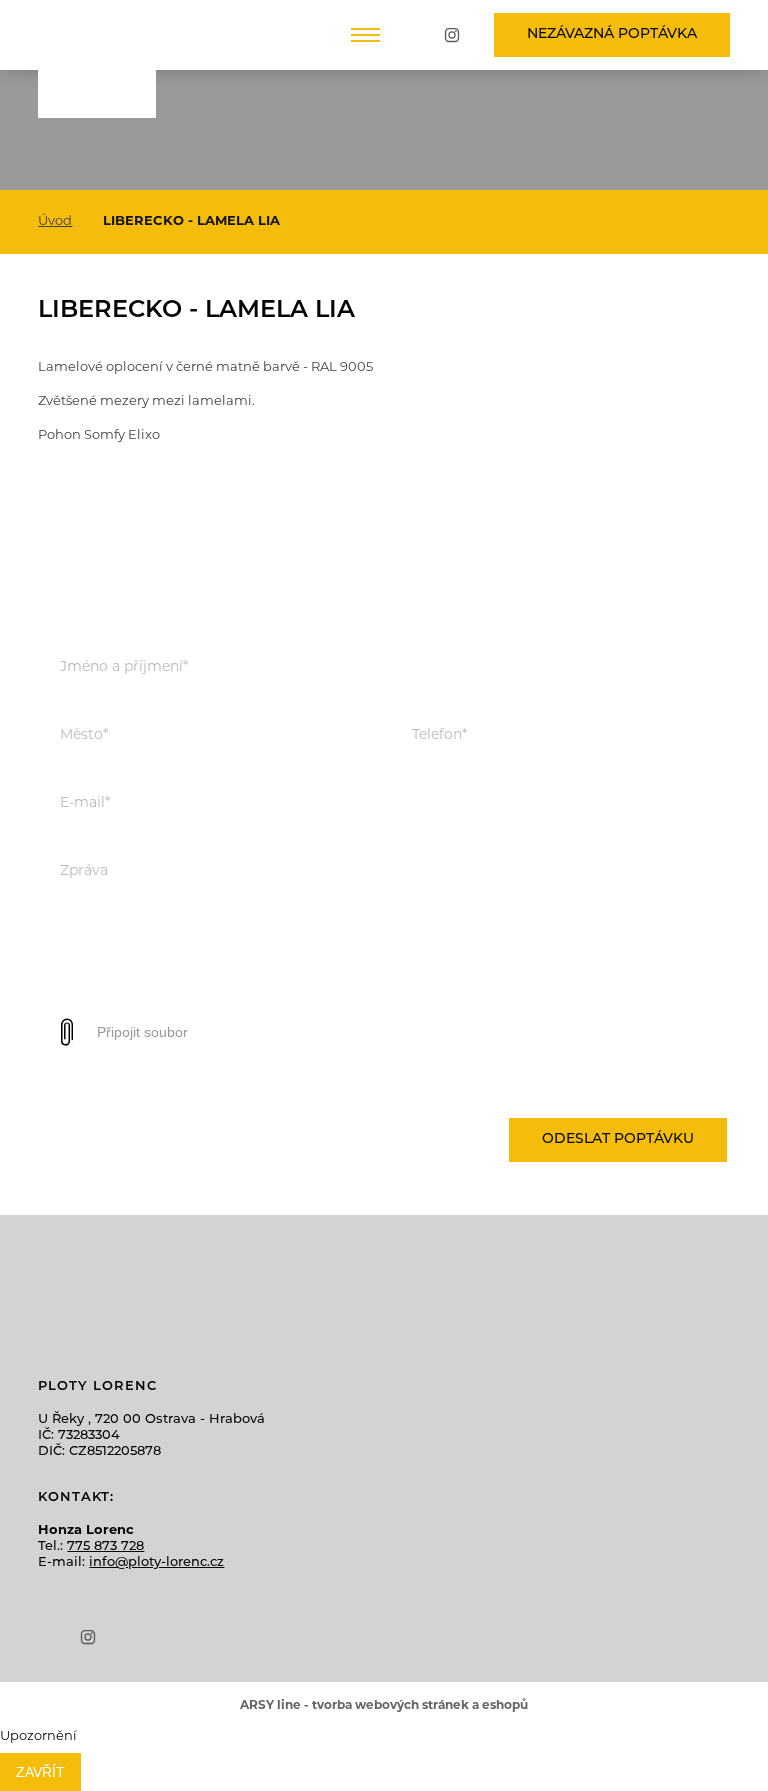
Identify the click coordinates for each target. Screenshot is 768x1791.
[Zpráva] (383, 994)
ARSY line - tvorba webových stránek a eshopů (384, 1706)
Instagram (452, 35)
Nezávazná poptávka (612, 34)
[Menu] (365, 35)
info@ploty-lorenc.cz (156, 1562)
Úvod (55, 221)
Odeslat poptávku (618, 1139)
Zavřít (40, 1772)
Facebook (420, 35)
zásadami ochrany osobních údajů (611, 1081)
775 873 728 (105, 1546)
